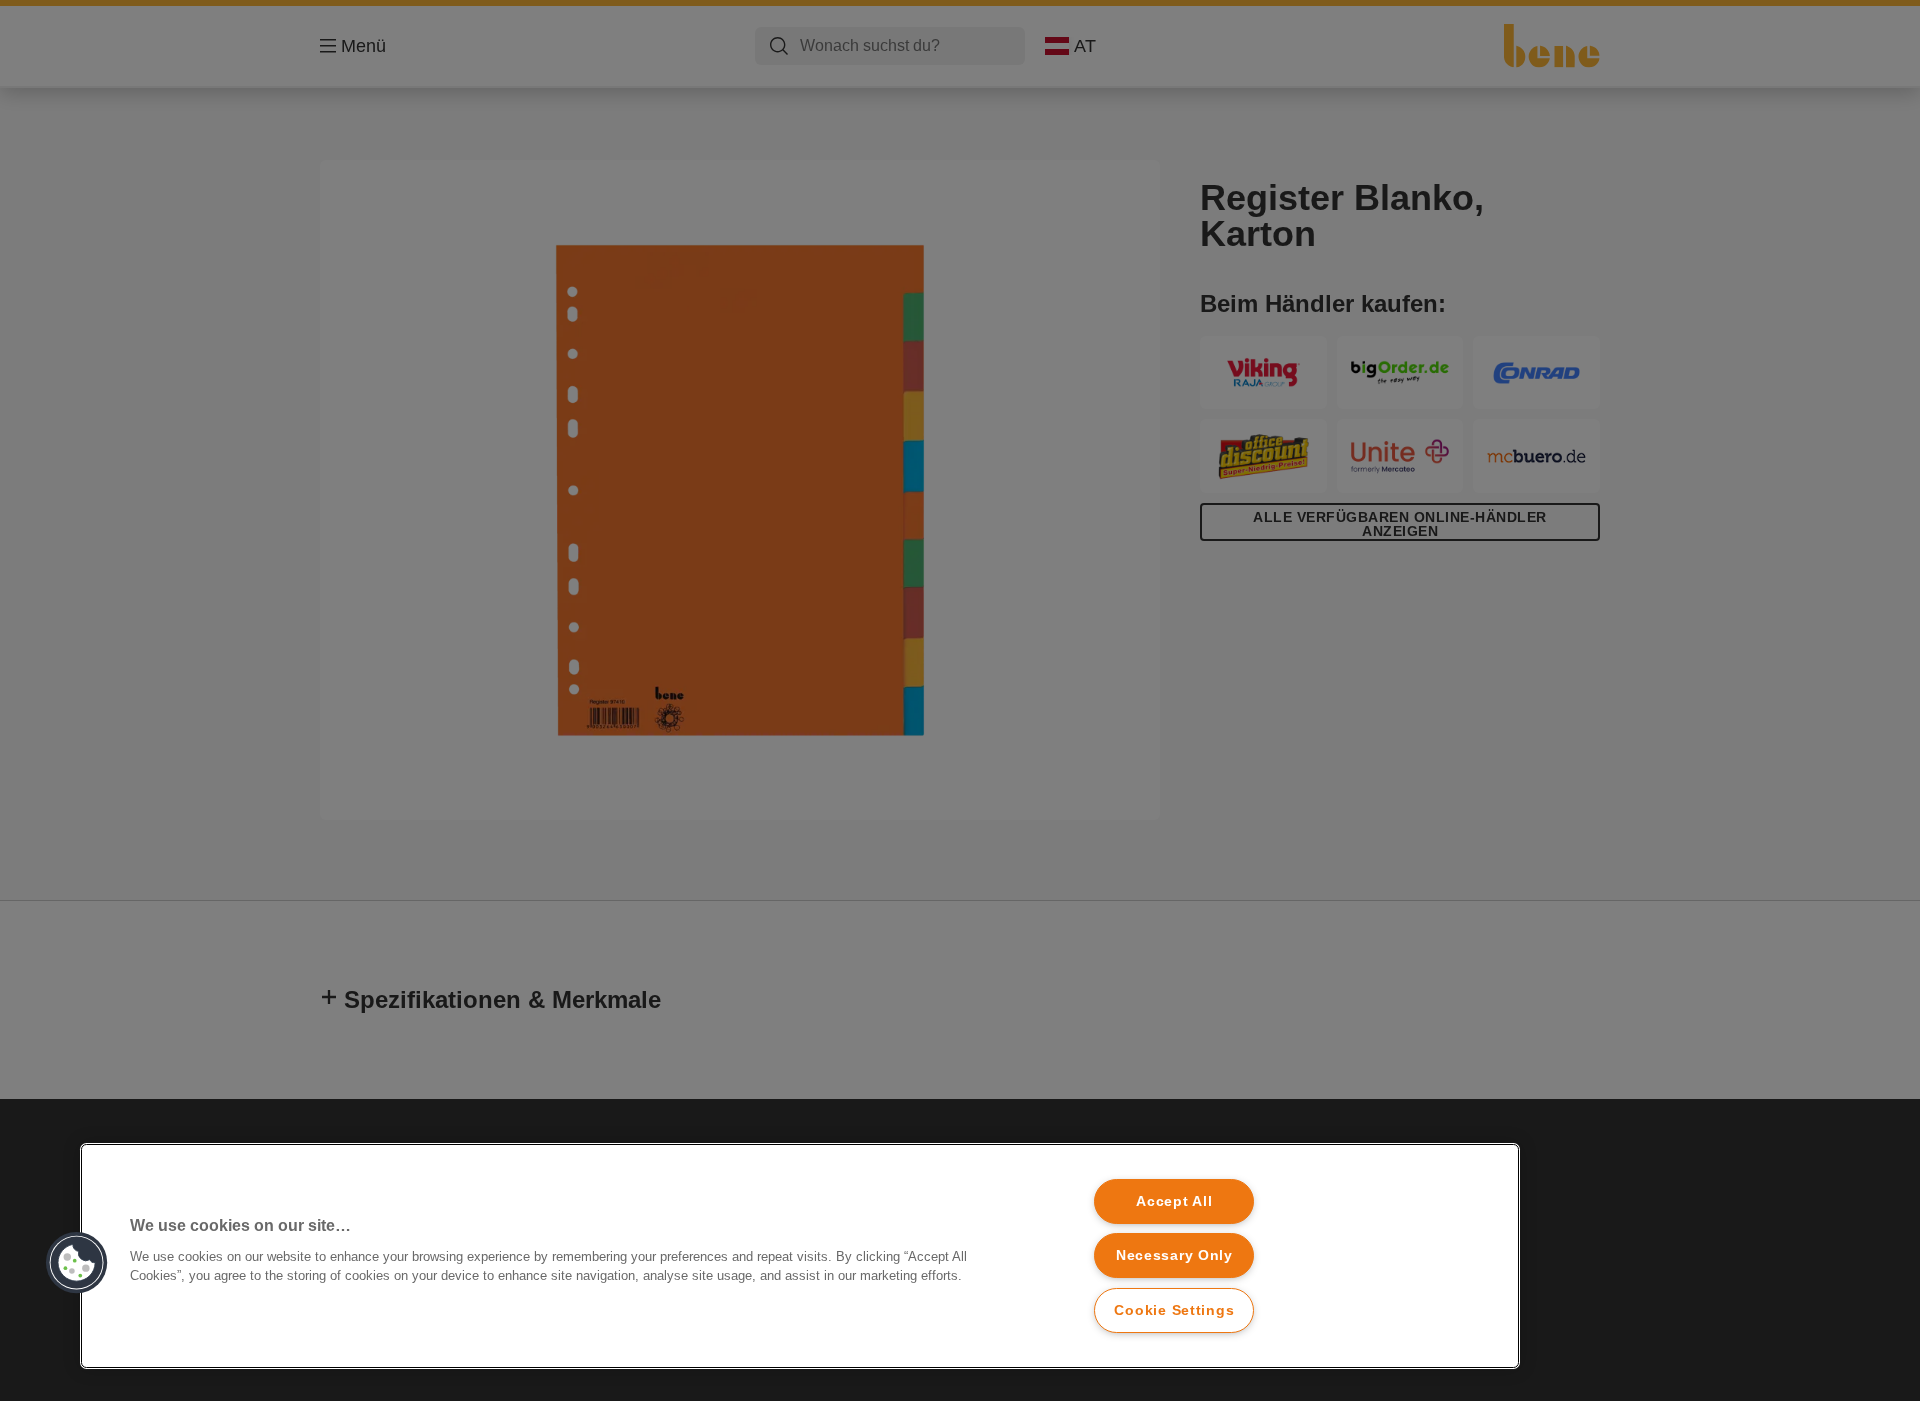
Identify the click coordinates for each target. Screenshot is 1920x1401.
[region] (800, 1256)
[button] (77, 1263)
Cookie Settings (1174, 1310)
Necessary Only (1174, 1255)
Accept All (1174, 1201)
